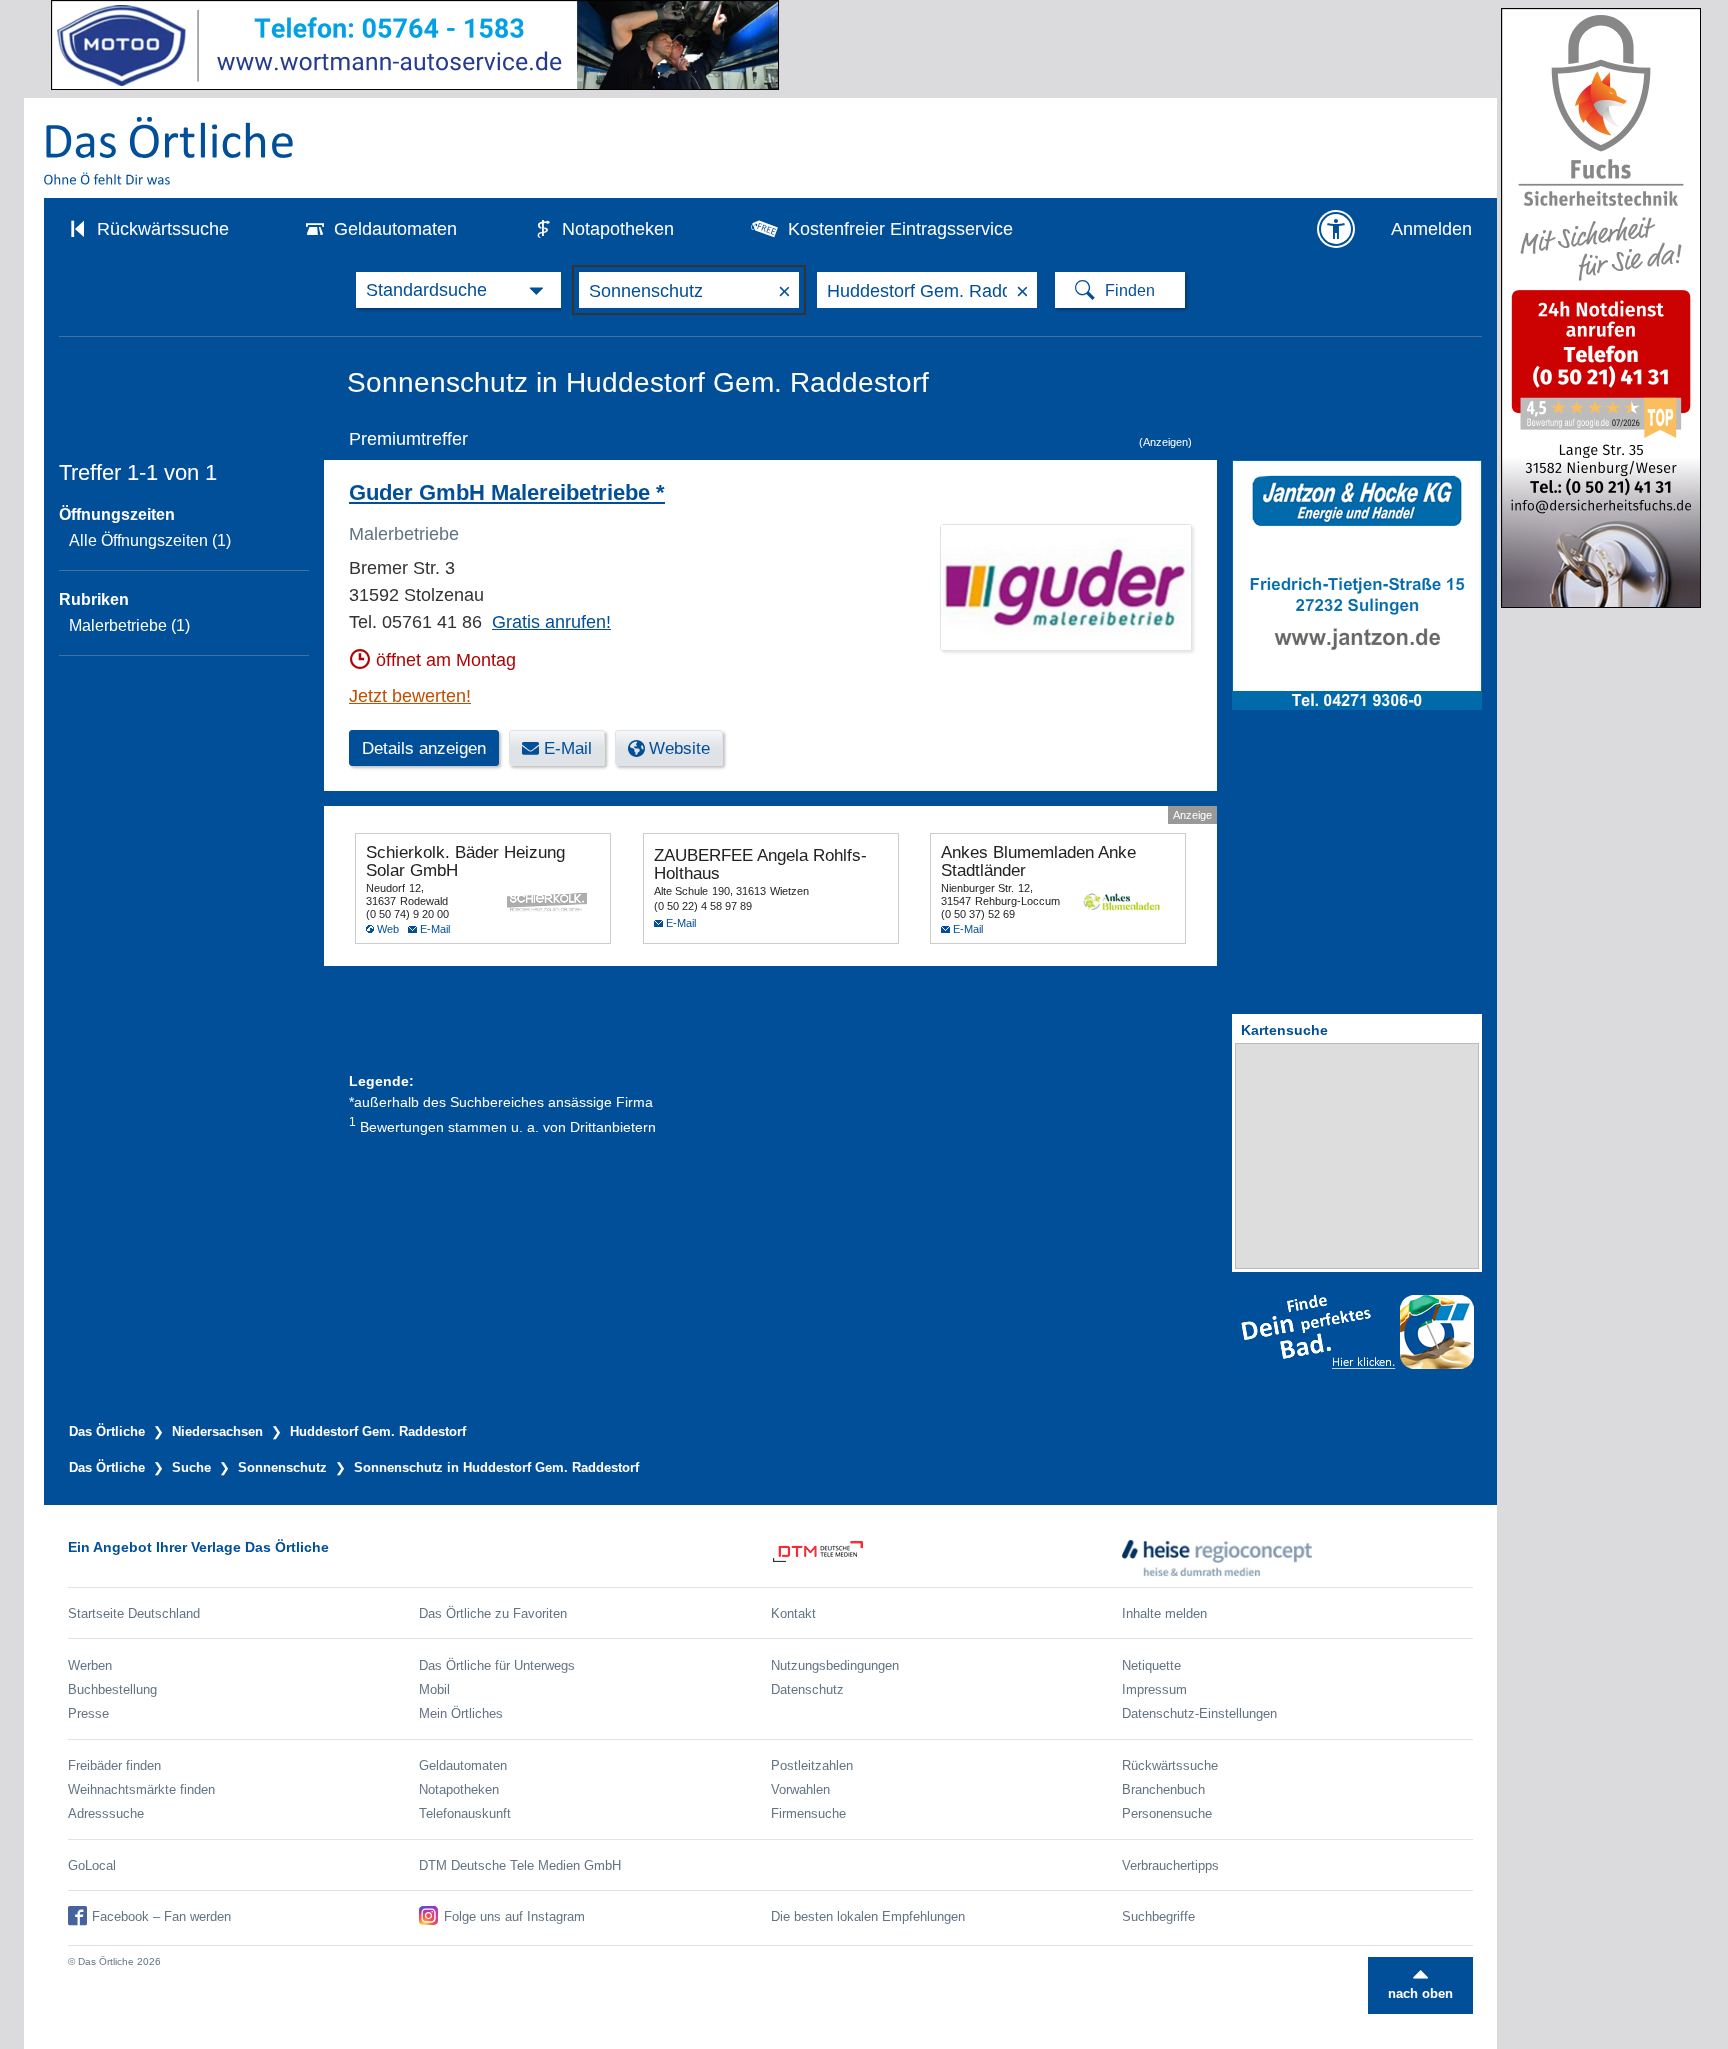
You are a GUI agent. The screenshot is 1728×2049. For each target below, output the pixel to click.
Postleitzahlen (812, 1765)
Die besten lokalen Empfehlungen (868, 1916)
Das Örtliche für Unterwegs (497, 1665)
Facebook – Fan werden (161, 1916)
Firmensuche (808, 1813)
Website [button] (679, 748)
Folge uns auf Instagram (514, 1916)
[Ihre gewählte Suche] (458, 290)
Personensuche (1167, 1813)
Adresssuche (106, 1813)
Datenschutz (807, 1689)
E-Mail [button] (568, 748)
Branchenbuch (1163, 1789)
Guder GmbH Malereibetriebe (507, 492)
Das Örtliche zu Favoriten (493, 1613)
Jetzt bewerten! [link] (410, 696)
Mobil (434, 1689)
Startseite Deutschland (134, 1613)
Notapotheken (618, 229)
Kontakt (793, 1613)
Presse (88, 1713)
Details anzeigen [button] (424, 748)
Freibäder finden (114, 1765)
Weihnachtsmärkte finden (141, 1789)
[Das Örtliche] (170, 150)
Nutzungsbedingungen (835, 1665)
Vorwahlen (800, 1789)
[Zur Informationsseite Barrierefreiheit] (1336, 229)
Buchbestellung (112, 1689)
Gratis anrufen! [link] (551, 622)
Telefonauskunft (465, 1813)
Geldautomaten (395, 229)
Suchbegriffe (1158, 1916)
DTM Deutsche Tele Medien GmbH (520, 1865)
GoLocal (92, 1865)
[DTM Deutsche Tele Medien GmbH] (946, 1558)
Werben (90, 1665)
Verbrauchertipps (1170, 1865)
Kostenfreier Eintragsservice (900, 229)
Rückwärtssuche (163, 229)
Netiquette (1151, 1665)
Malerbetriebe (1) (129, 625)
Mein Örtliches (461, 1713)
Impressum (1154, 1689)
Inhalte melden (1164, 1613)
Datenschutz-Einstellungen (1199, 1713)
